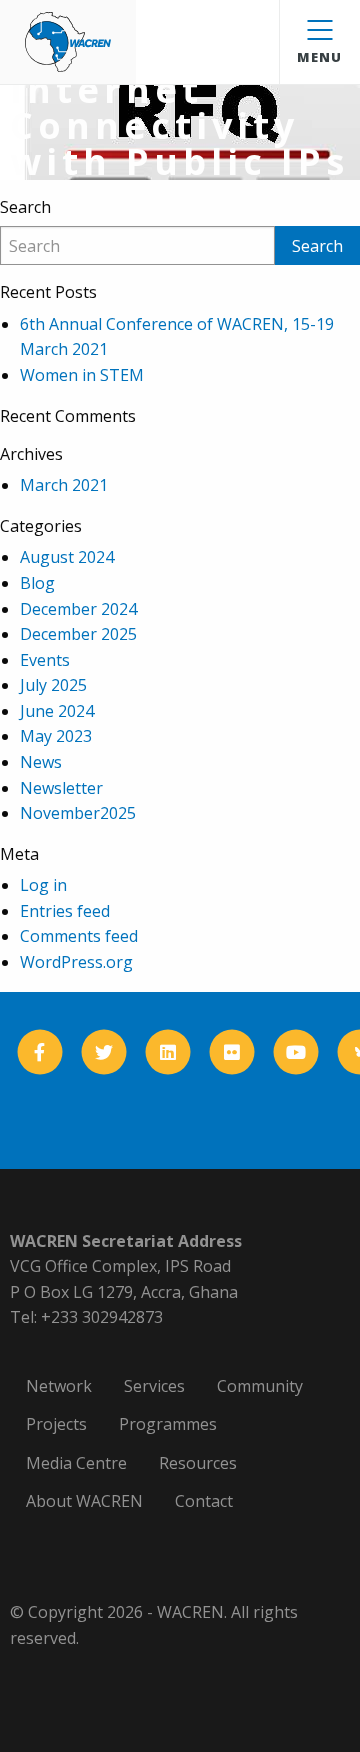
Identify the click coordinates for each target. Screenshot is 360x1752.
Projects (56, 1424)
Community (260, 1386)
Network (59, 1386)
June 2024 (57, 711)
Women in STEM (82, 375)
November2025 (78, 813)
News (41, 762)
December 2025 (78, 634)
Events (45, 660)
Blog (37, 583)
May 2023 (56, 736)
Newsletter (61, 788)
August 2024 (67, 557)
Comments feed (79, 936)
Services (154, 1386)
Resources (198, 1463)
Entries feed (65, 911)
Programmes (168, 1424)
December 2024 (78, 609)
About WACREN (84, 1501)
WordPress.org (76, 962)
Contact (204, 1501)
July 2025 (53, 685)
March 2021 (64, 485)
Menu (319, 57)
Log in (43, 885)
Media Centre (76, 1463)
